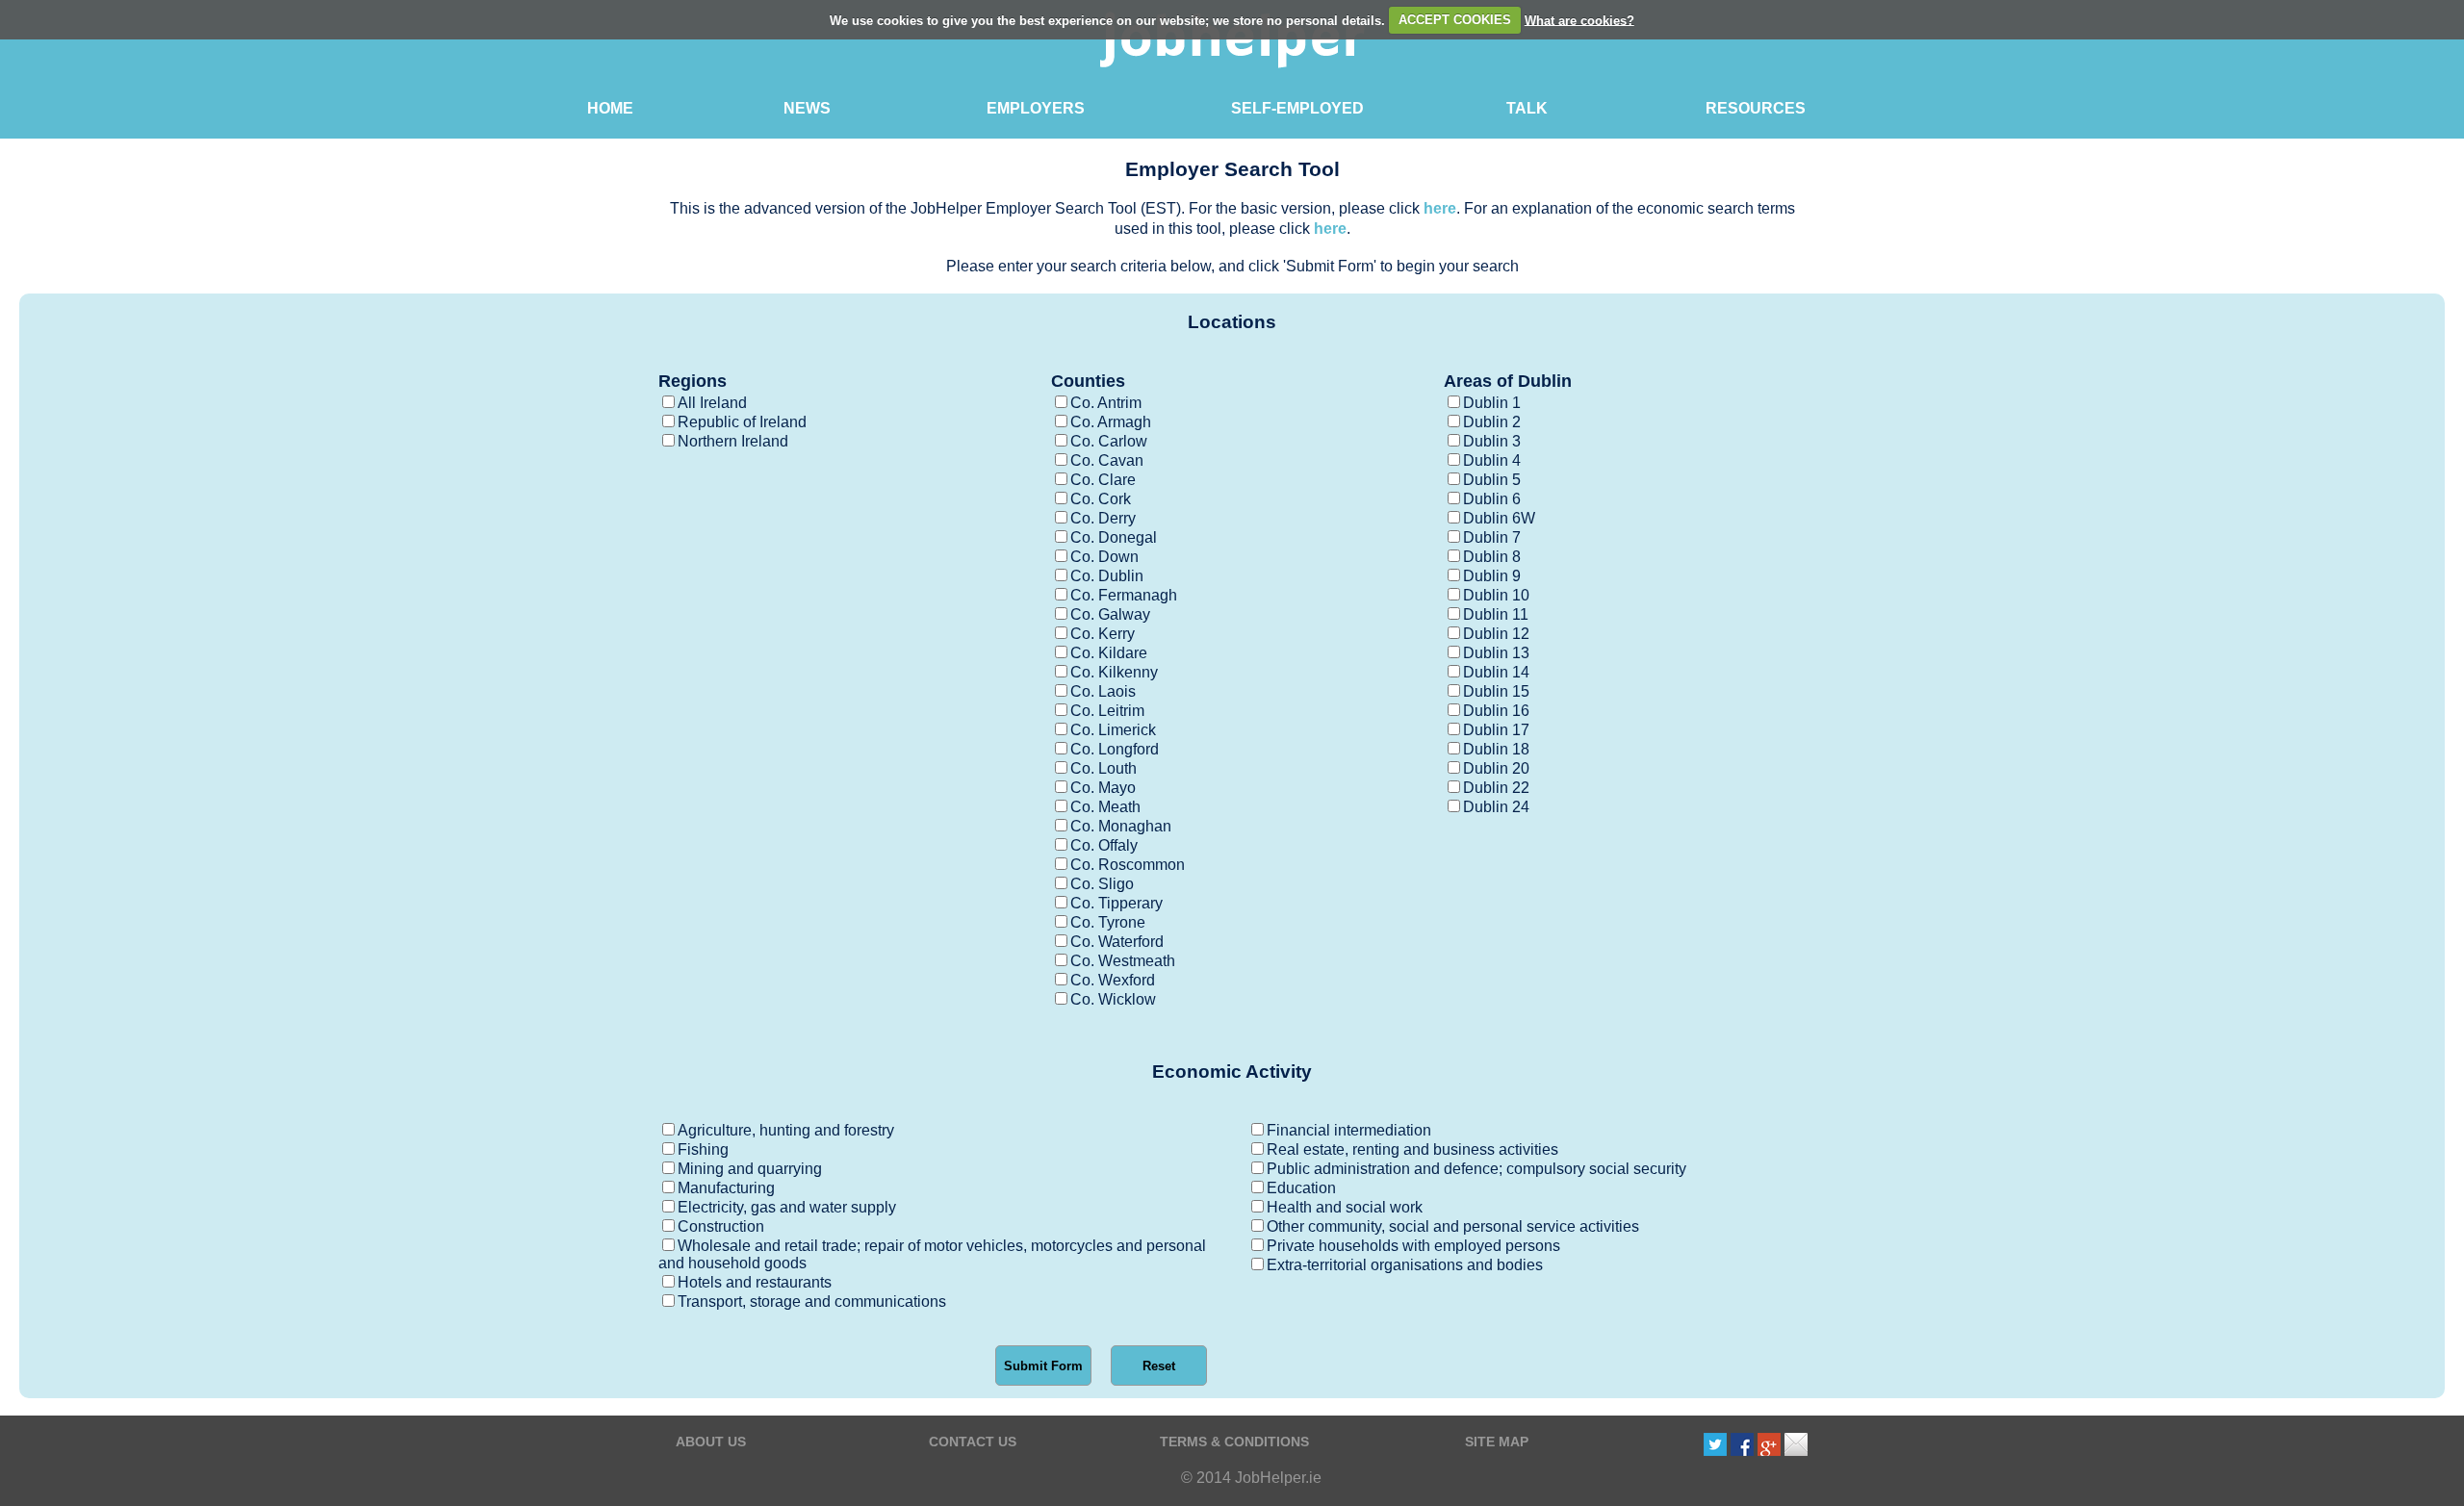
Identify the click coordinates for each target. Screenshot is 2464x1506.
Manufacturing (726, 1188)
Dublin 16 (1496, 711)
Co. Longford (1115, 749)
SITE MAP (1497, 1442)
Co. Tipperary (1116, 903)
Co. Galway (1110, 614)
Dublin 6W (1499, 518)
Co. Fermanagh (1124, 595)
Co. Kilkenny (1114, 672)
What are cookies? (1579, 20)
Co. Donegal (1114, 537)
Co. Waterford (1117, 942)
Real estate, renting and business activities (1412, 1149)
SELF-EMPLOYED (1297, 108)
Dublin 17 (1496, 730)
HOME (610, 108)
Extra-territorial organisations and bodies (1405, 1265)
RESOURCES (1756, 108)
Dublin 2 (1492, 422)
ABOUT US (711, 1442)
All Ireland (712, 403)
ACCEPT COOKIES (1455, 20)
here (1440, 208)
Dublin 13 (1496, 653)
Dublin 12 (1496, 634)
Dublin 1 (1492, 403)
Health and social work (1345, 1207)
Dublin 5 (1492, 480)
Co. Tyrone (1108, 922)
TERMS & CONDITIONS (1234, 1442)
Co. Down (1104, 557)
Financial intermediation (1349, 1130)
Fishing (703, 1149)
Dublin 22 (1496, 788)
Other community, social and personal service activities (1453, 1226)
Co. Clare (1103, 480)
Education (1301, 1188)
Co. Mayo (1103, 788)
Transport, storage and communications (812, 1302)
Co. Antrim (1106, 403)
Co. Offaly (1104, 845)
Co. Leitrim (1107, 711)
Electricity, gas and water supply (787, 1207)
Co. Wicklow (1113, 999)
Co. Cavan (1107, 460)
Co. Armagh (1111, 422)
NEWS (807, 108)
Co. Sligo (1102, 884)
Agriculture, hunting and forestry (786, 1130)
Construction (721, 1226)
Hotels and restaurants (755, 1282)
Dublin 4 (1492, 460)
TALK (1527, 108)
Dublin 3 (1492, 441)
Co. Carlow (1109, 441)
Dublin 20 (1496, 768)
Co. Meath (1105, 807)
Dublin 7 (1492, 537)
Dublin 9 (1492, 576)
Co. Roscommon (1128, 865)
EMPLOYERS (1036, 108)
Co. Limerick (1113, 730)
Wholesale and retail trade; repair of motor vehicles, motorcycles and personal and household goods (932, 1254)
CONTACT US (973, 1442)
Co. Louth (1104, 768)
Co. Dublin (1107, 576)
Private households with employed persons (1413, 1246)
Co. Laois (1103, 691)
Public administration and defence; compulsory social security (1476, 1169)
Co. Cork (1101, 499)
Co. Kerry (1103, 634)
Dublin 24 (1496, 807)
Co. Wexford (1113, 980)
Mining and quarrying (750, 1169)
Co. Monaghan (1121, 826)
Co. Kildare (1109, 653)
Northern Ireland (733, 441)
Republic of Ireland (742, 422)
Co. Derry (1103, 518)
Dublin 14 (1496, 672)
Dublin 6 (1492, 499)
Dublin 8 (1492, 557)
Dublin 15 (1496, 691)
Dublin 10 (1496, 595)
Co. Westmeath (1123, 961)
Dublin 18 (1496, 749)
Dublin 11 (1496, 614)
